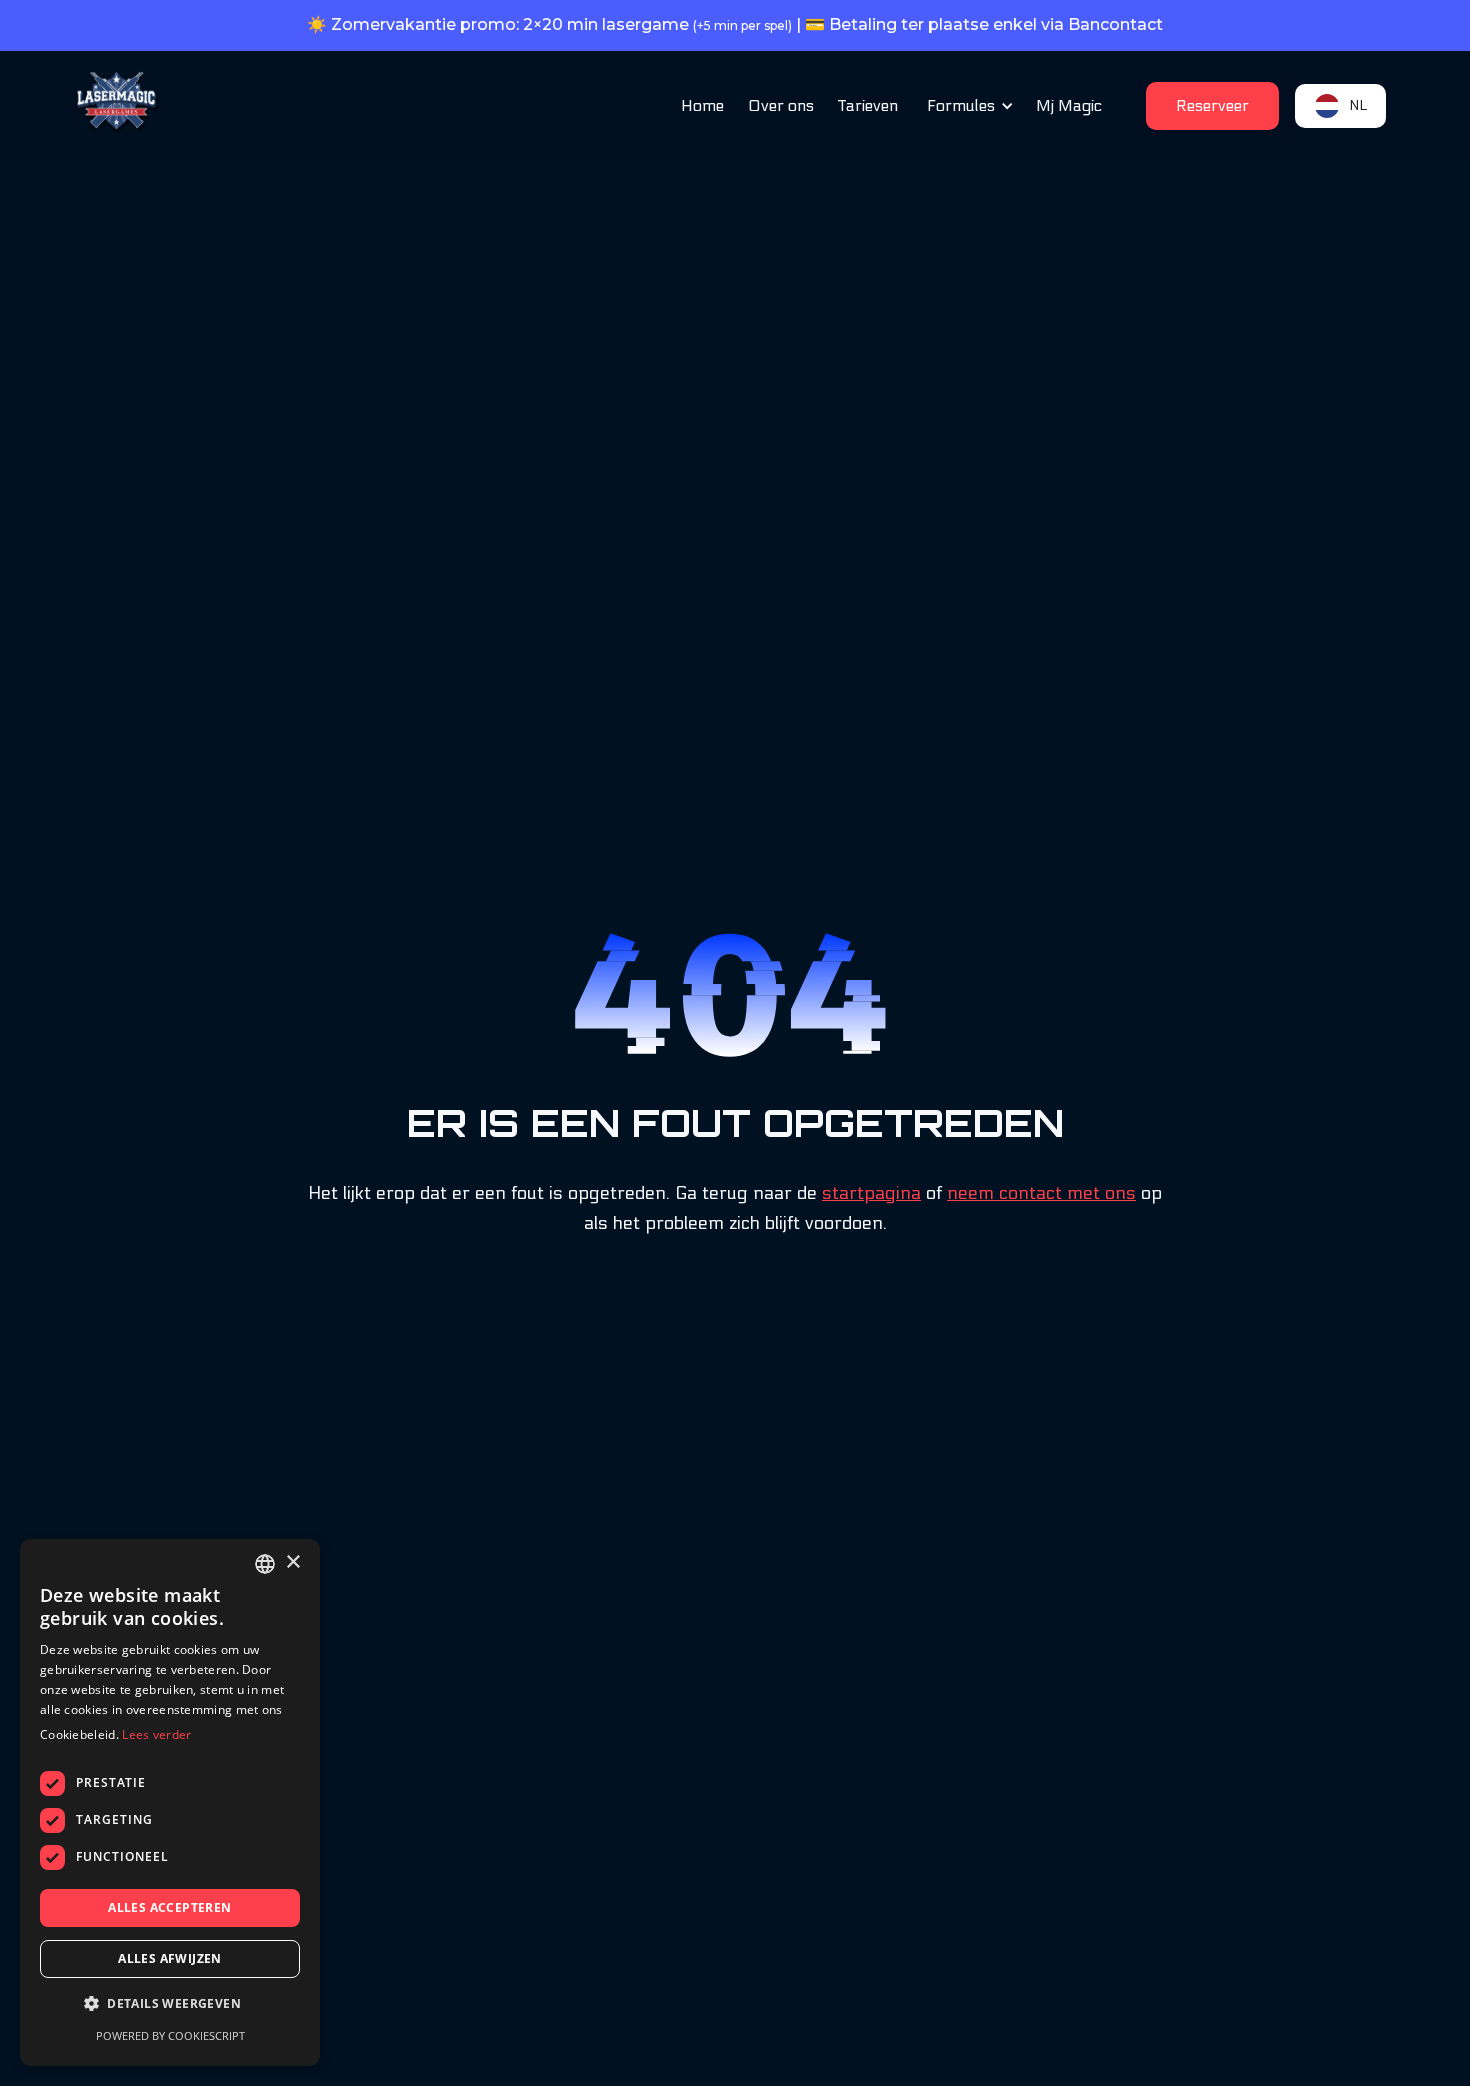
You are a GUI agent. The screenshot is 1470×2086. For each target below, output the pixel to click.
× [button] (292, 1562)
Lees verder (156, 1734)
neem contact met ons (1041, 1193)
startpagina (871, 1193)
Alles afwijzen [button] (170, 1958)
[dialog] (170, 1802)
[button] (967, 106)
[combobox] (265, 1564)
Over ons (781, 105)
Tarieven (868, 105)
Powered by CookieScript (170, 2035)
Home (702, 105)
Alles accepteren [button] (169, 1907)
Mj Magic (1069, 105)
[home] (117, 103)
